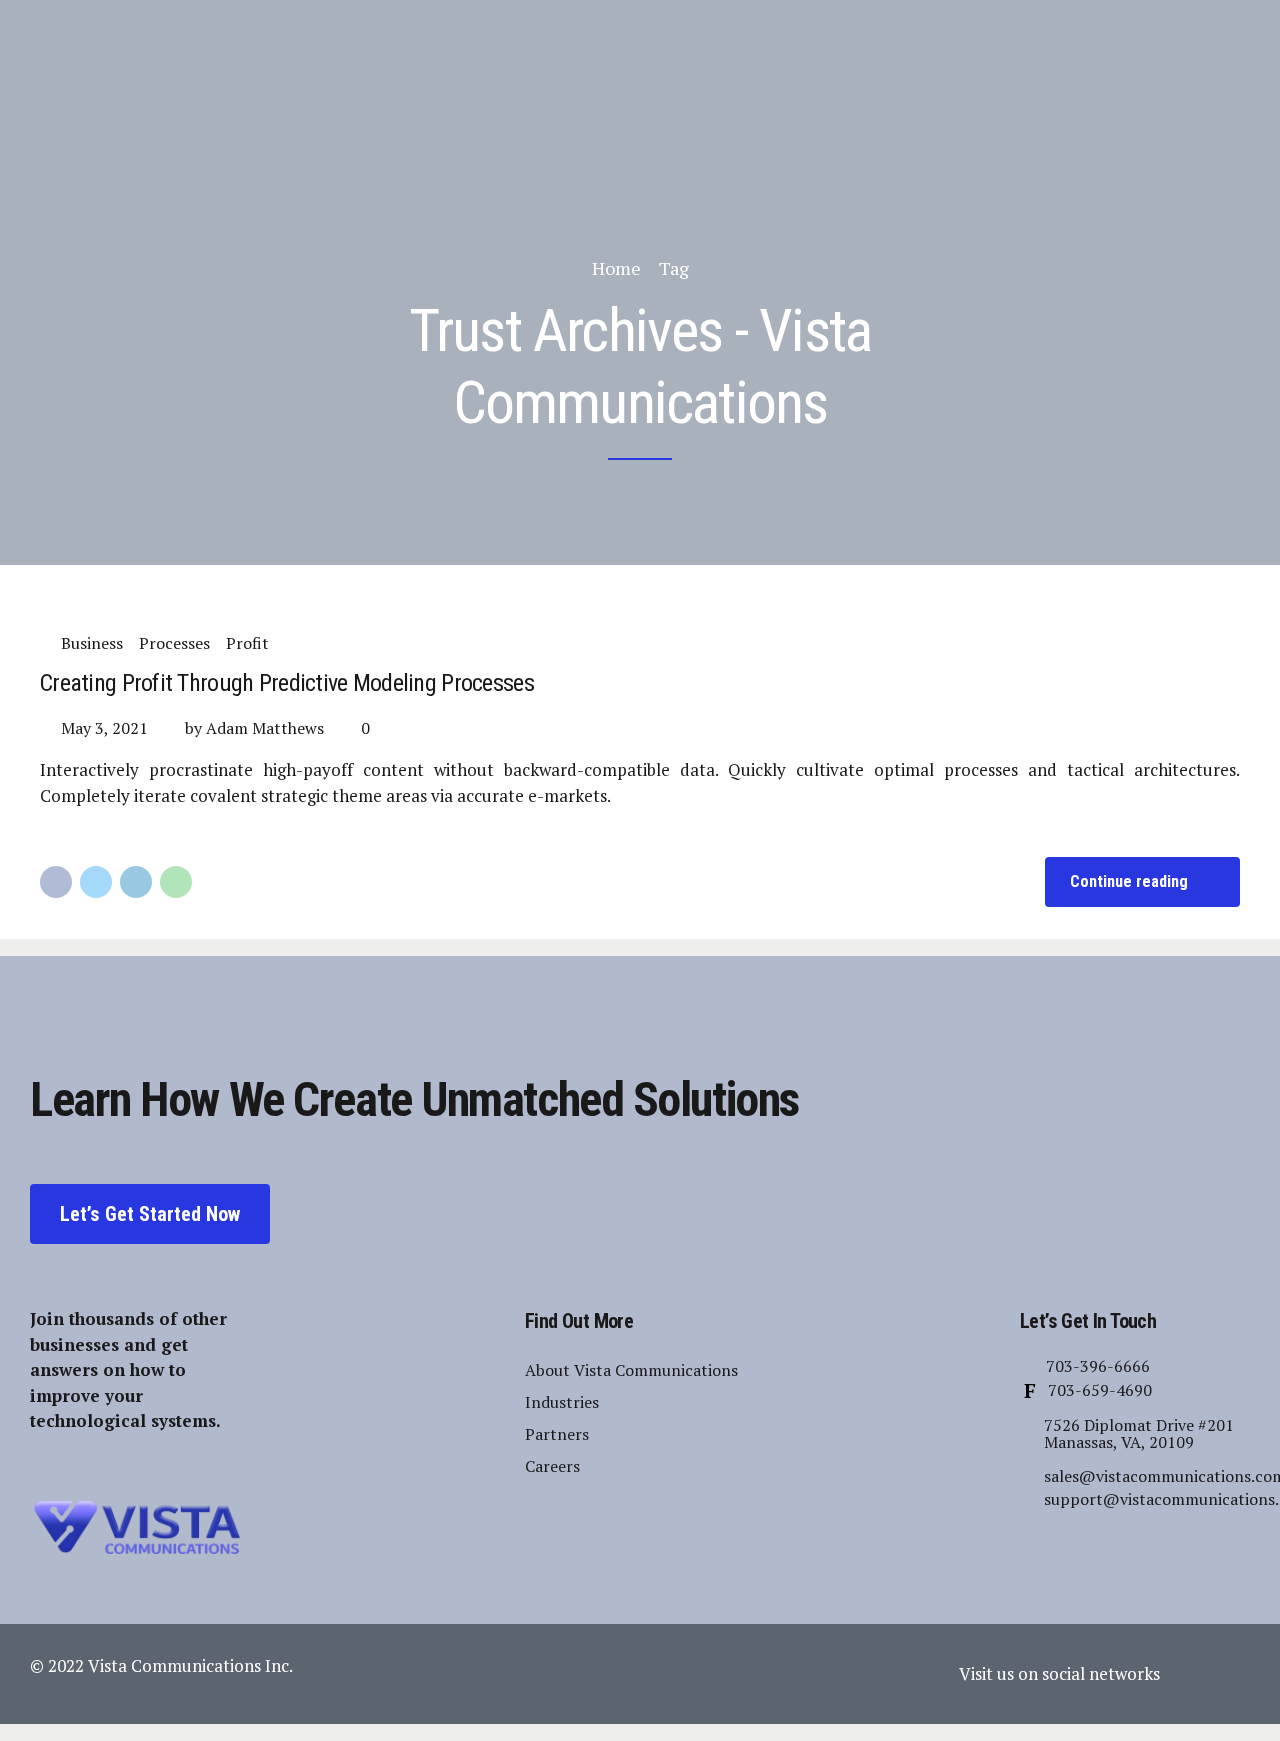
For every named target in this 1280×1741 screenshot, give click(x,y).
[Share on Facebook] (56, 882)
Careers (552, 1466)
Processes (174, 643)
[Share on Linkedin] (136, 882)
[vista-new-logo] (135, 1528)
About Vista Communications (631, 1370)
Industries (562, 1402)
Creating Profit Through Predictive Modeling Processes (287, 683)
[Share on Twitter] (96, 882)
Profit (247, 643)
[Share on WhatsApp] (176, 882)
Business (92, 643)
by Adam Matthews (254, 728)
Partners (557, 1434)
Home (616, 268)
